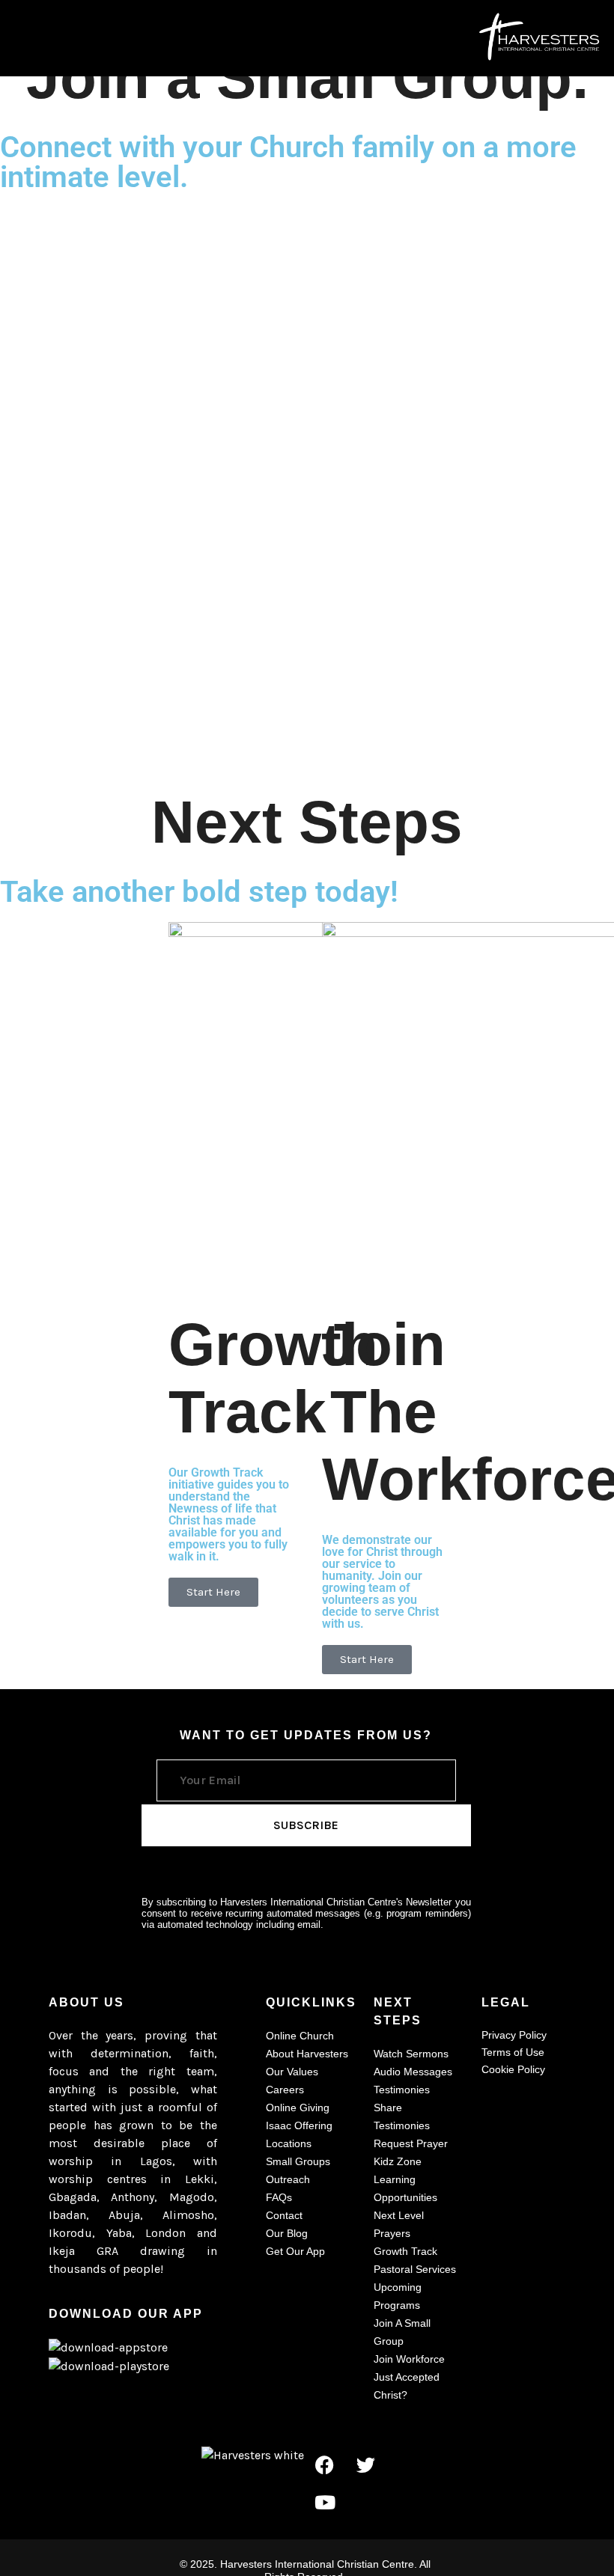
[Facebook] (325, 2464)
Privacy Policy (514, 2035)
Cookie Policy (513, 2069)
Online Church (300, 2036)
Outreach (288, 2179)
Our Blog (287, 2233)
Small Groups (298, 2161)
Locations (289, 2143)
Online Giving (298, 2108)
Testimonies (402, 2090)
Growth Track (405, 2251)
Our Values (292, 2072)
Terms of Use (513, 2052)
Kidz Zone (398, 2161)
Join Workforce (409, 2359)
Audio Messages (413, 2072)
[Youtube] (325, 2502)
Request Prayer (411, 2143)
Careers (285, 2090)
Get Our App (295, 2251)
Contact (284, 2215)
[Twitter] (366, 2464)
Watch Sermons (411, 2054)
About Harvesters (307, 2054)
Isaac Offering (299, 2125)
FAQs (279, 2197)
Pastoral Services (415, 2269)
